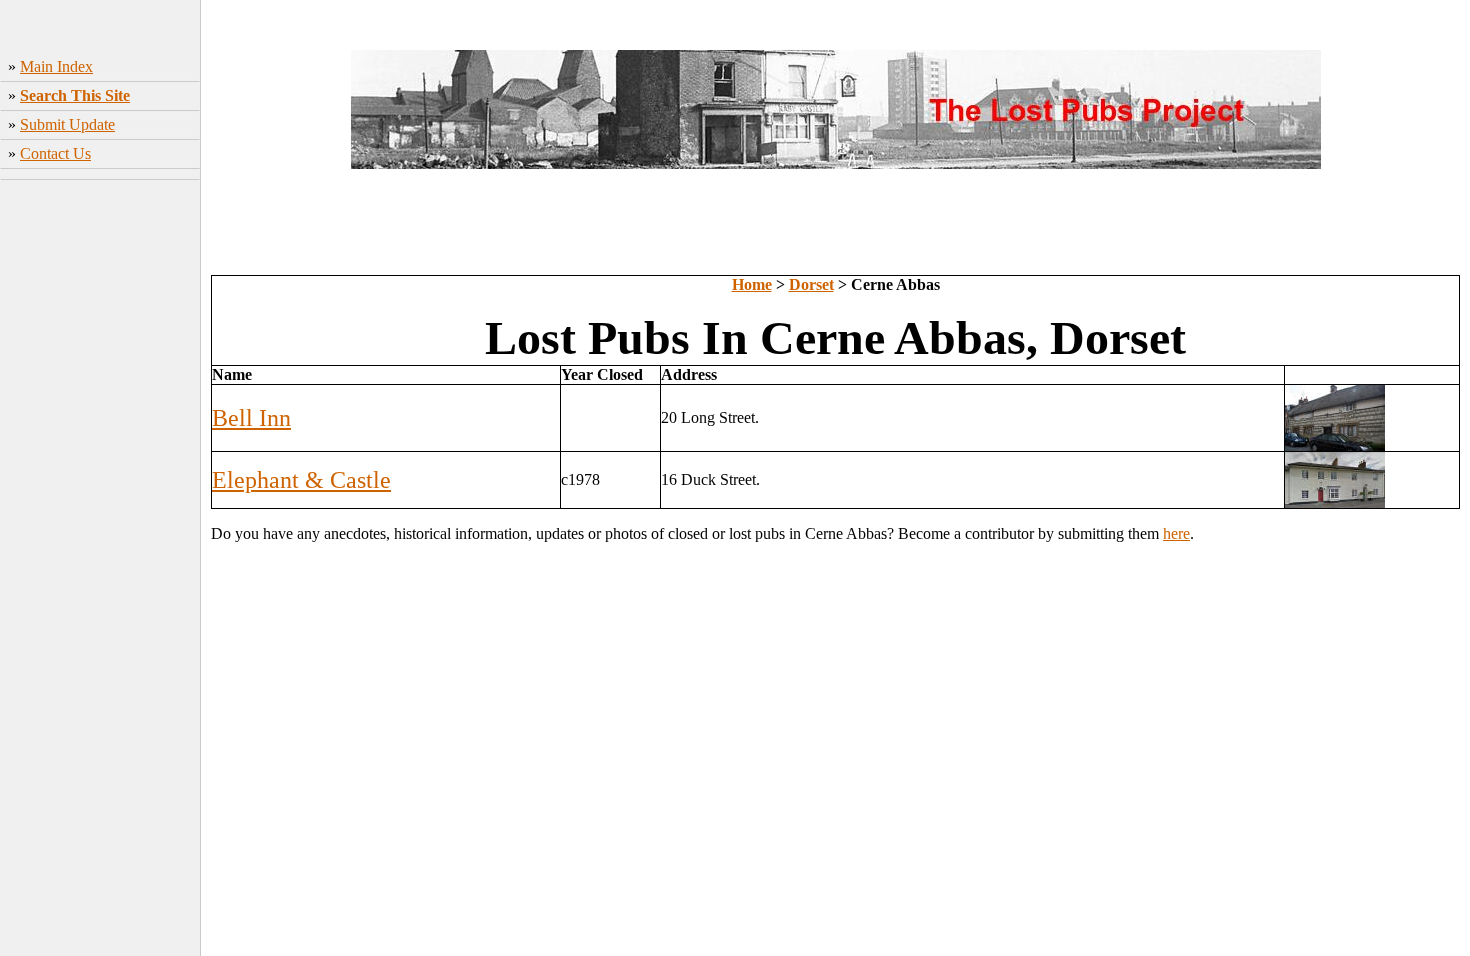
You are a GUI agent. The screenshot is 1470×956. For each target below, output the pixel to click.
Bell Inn (251, 418)
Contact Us (55, 153)
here (1176, 533)
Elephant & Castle (301, 480)
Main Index (56, 66)
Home (752, 284)
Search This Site (75, 95)
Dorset (811, 284)
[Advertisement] (100, 485)
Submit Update (67, 124)
